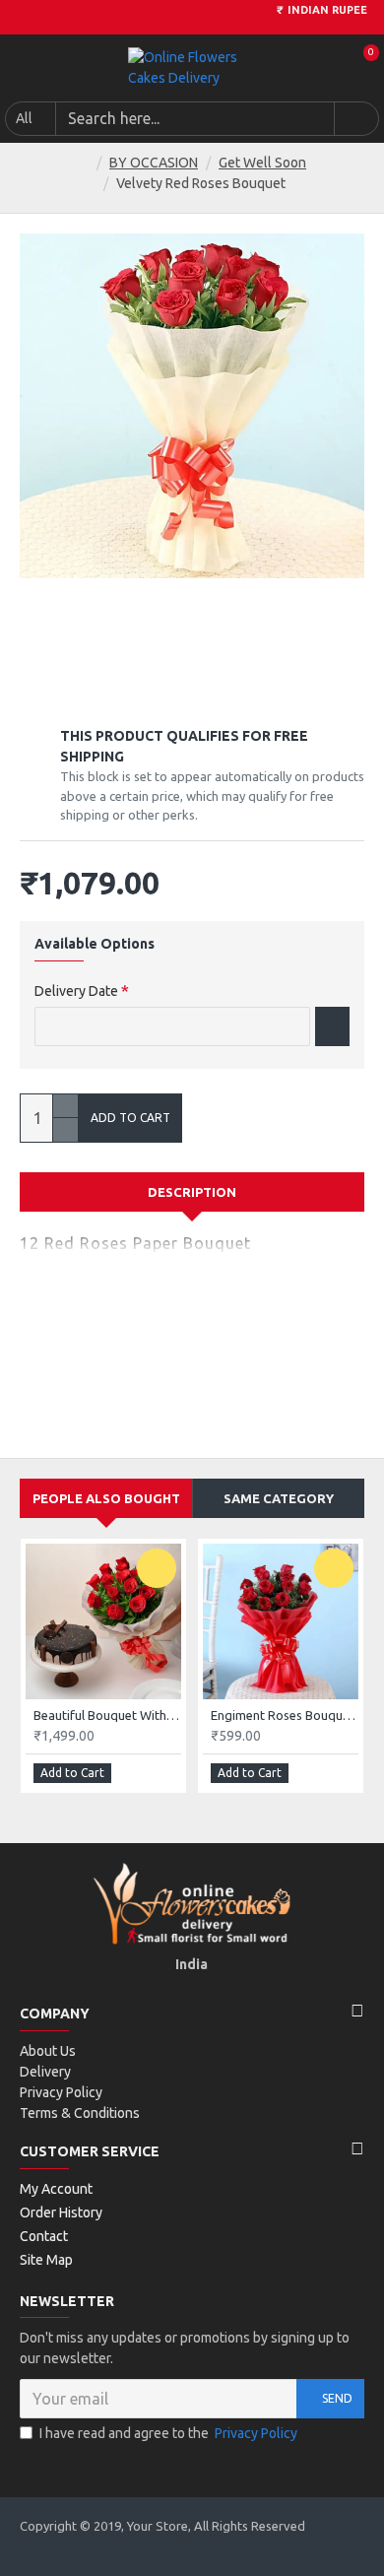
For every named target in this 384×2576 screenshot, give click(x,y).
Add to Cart (130, 1118)
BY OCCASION (154, 163)
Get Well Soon (262, 163)
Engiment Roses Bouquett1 (285, 1715)
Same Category (279, 1498)
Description (192, 1192)
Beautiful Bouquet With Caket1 (107, 1715)
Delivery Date (76, 991)
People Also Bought (106, 1498)
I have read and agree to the (168, 2433)
